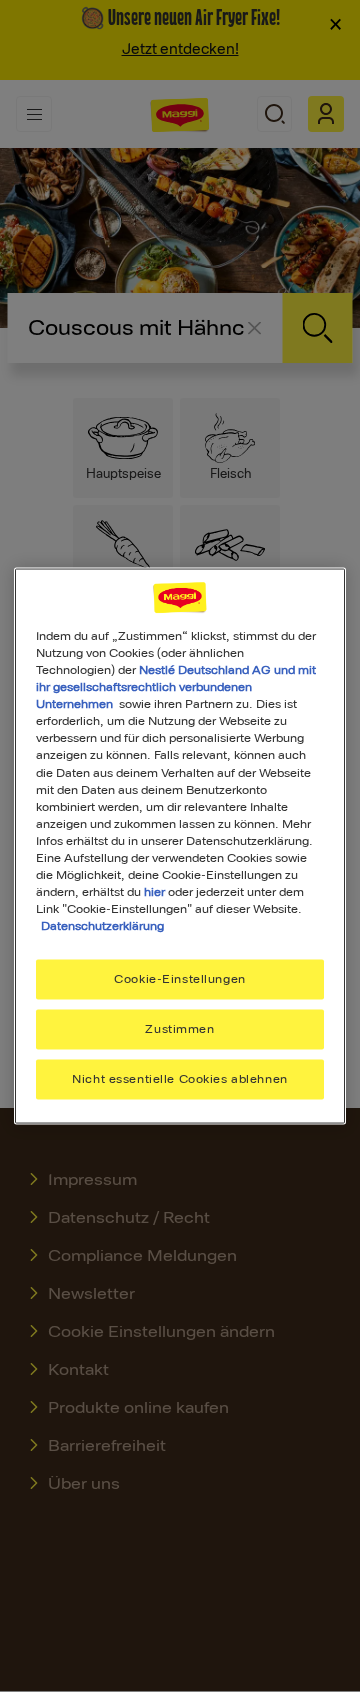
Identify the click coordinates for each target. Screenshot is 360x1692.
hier (154, 891)
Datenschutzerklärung (102, 926)
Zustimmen (179, 1029)
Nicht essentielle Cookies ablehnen (179, 1079)
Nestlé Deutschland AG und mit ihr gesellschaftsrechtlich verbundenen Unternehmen (176, 687)
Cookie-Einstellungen (179, 979)
